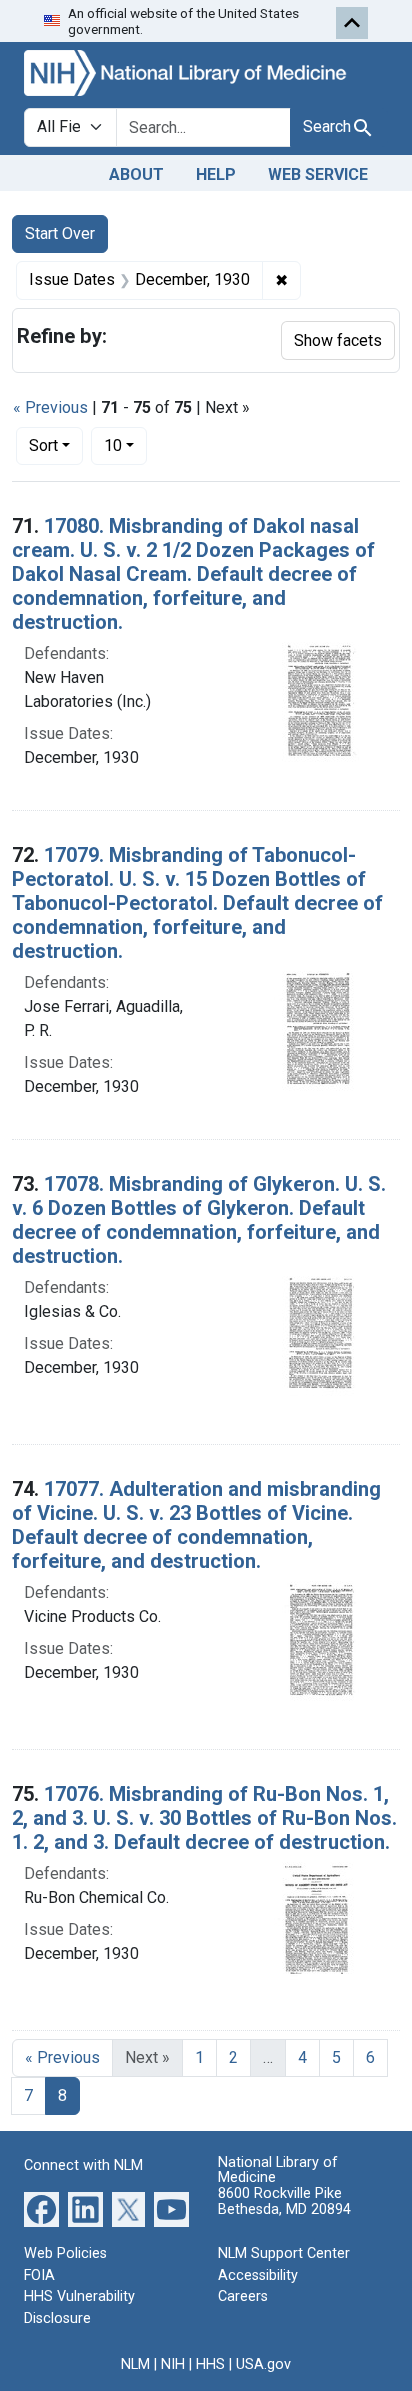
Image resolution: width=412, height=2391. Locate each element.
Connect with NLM (83, 2165)
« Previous (50, 407)
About (136, 174)
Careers (243, 2296)
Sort (43, 445)
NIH (173, 2364)
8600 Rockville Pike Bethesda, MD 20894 (284, 2201)
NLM (135, 2364)
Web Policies (65, 2253)
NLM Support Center (284, 2253)
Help (216, 174)
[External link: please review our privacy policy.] (41, 2208)
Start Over (60, 233)
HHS (210, 2364)
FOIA (39, 2275)
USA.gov (263, 2364)
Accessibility (258, 2275)
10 (125, 445)
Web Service (318, 174)
